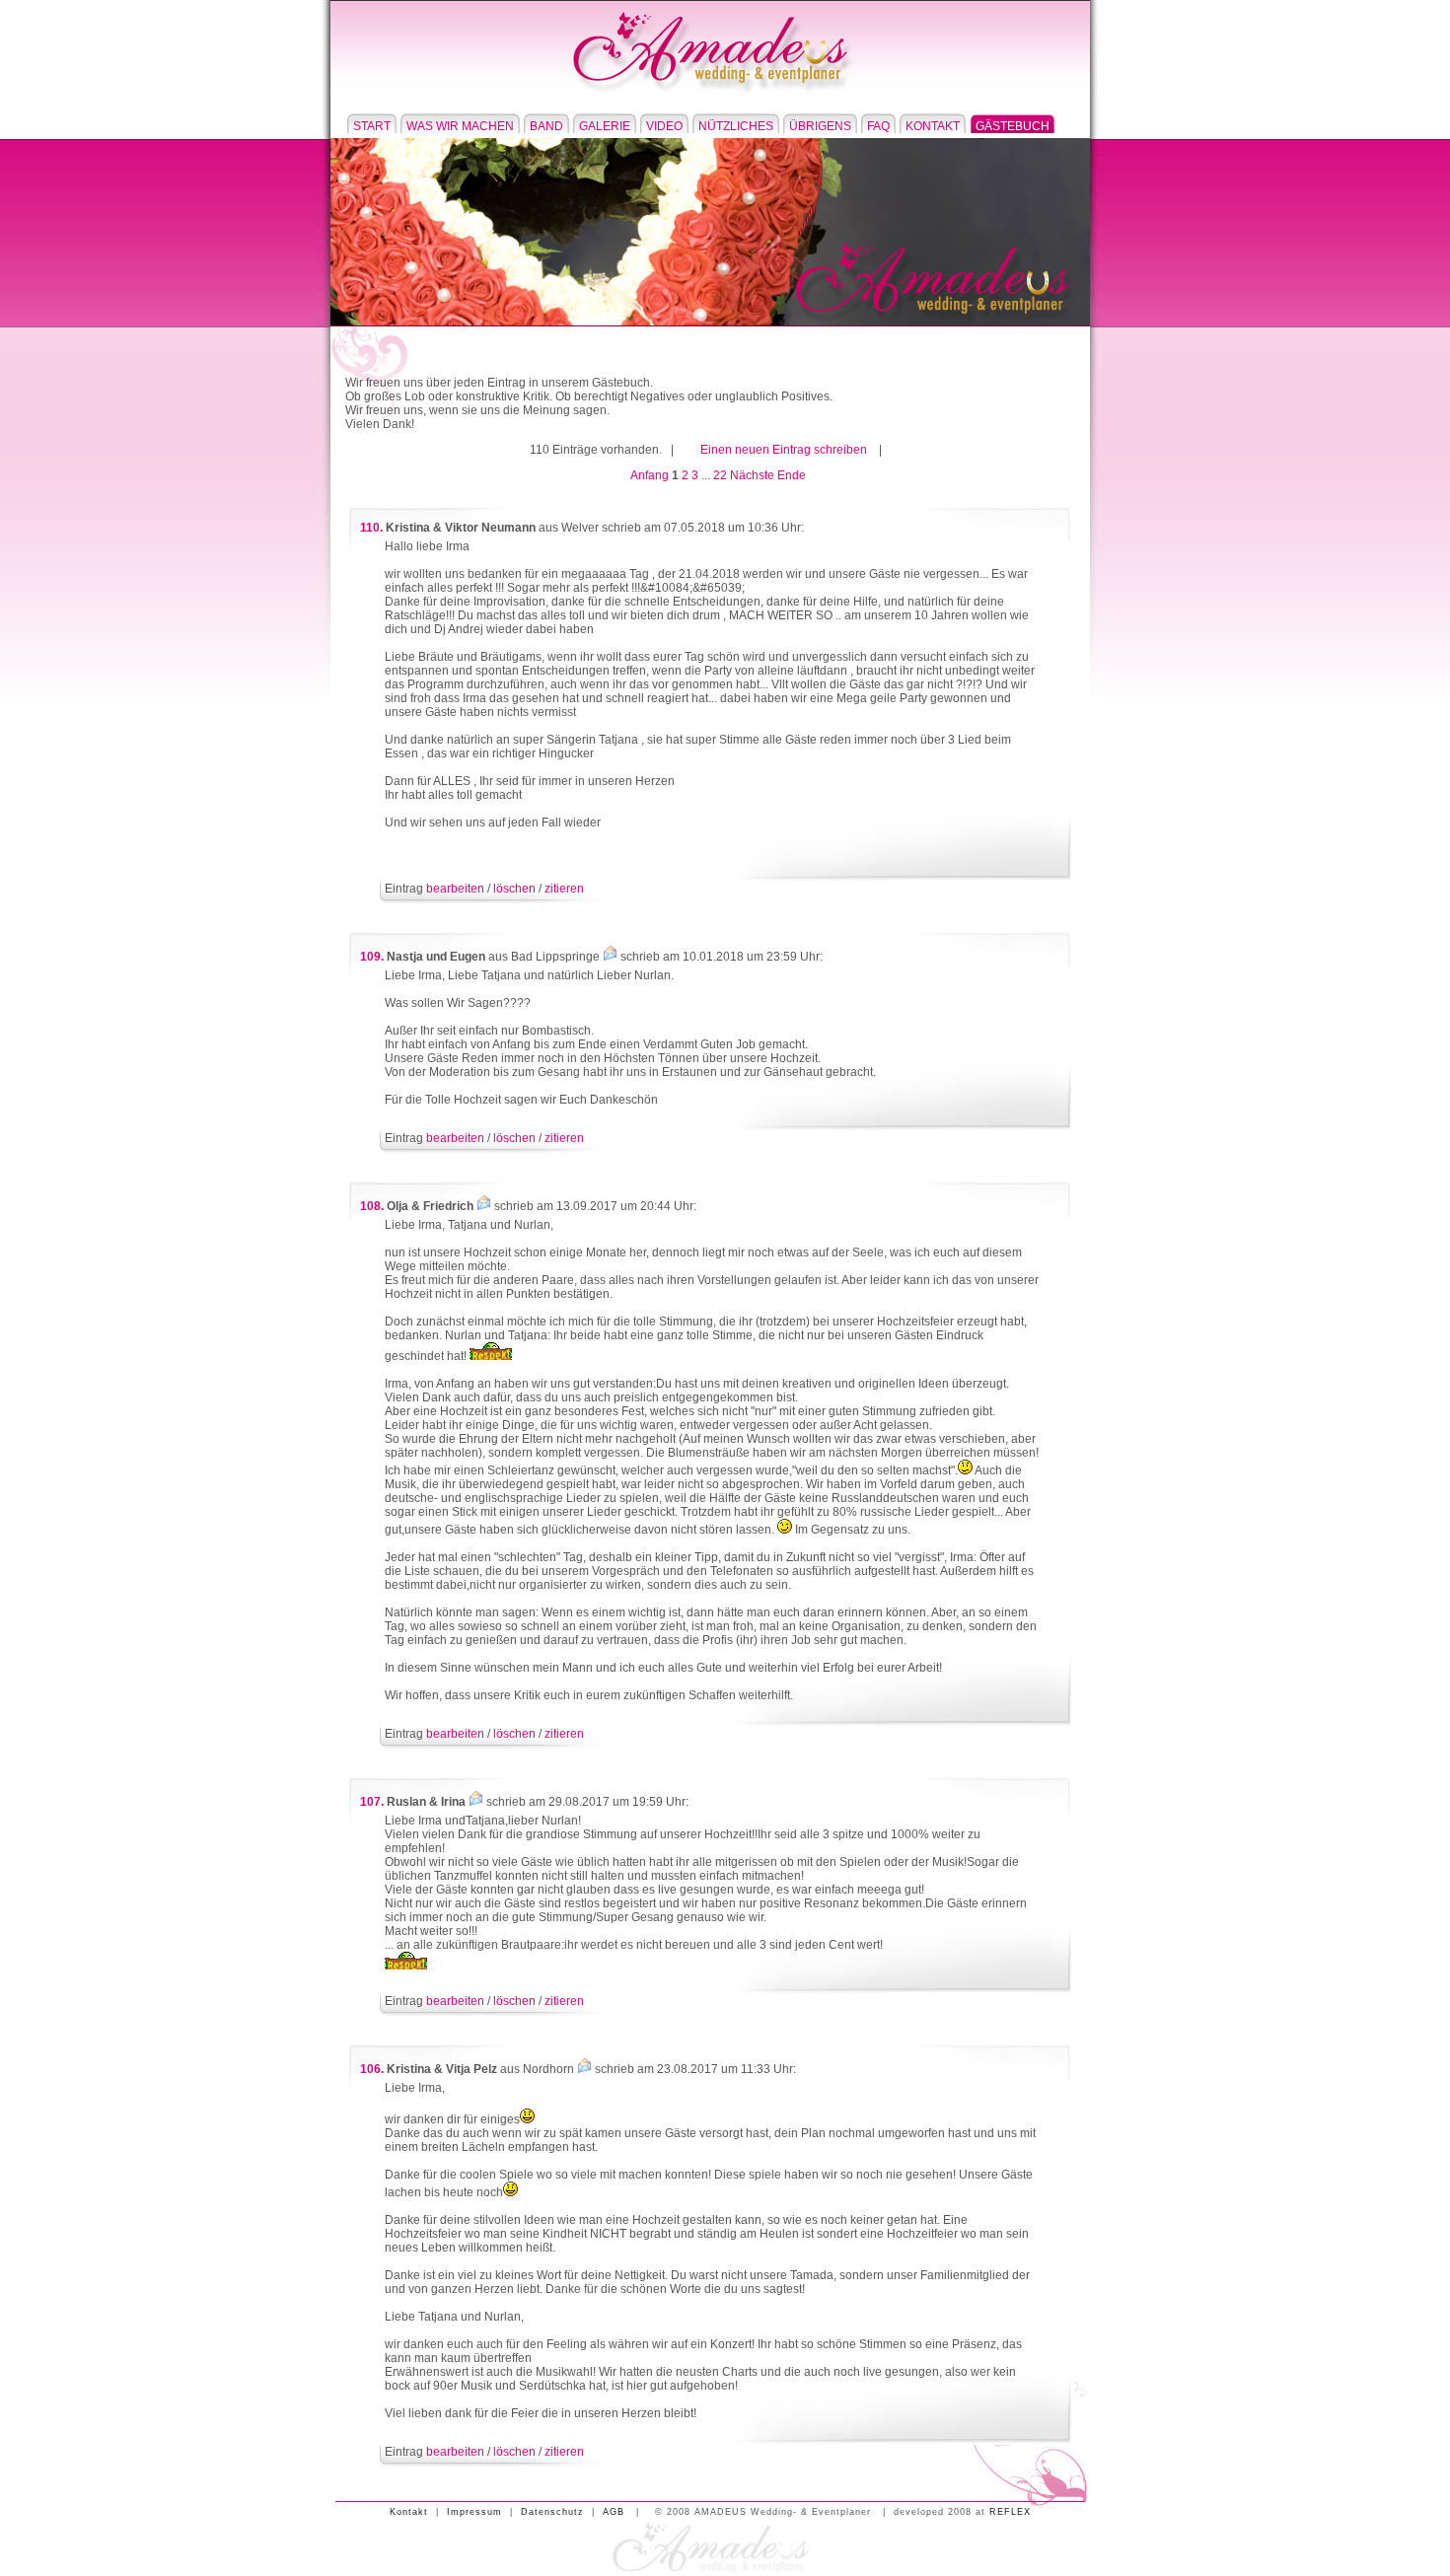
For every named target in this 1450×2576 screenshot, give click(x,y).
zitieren (564, 889)
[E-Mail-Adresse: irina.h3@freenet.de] (476, 1802)
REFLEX (1010, 2512)
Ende (792, 475)
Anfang (650, 475)
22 (720, 475)
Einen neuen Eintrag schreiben (784, 450)
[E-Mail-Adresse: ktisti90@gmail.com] (584, 2069)
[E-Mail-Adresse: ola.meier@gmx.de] (484, 1206)
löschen (514, 889)
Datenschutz (552, 2512)
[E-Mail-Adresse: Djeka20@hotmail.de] (610, 957)
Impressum (474, 2512)
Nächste (752, 475)
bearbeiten (455, 889)
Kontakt (409, 2512)
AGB (614, 2512)
